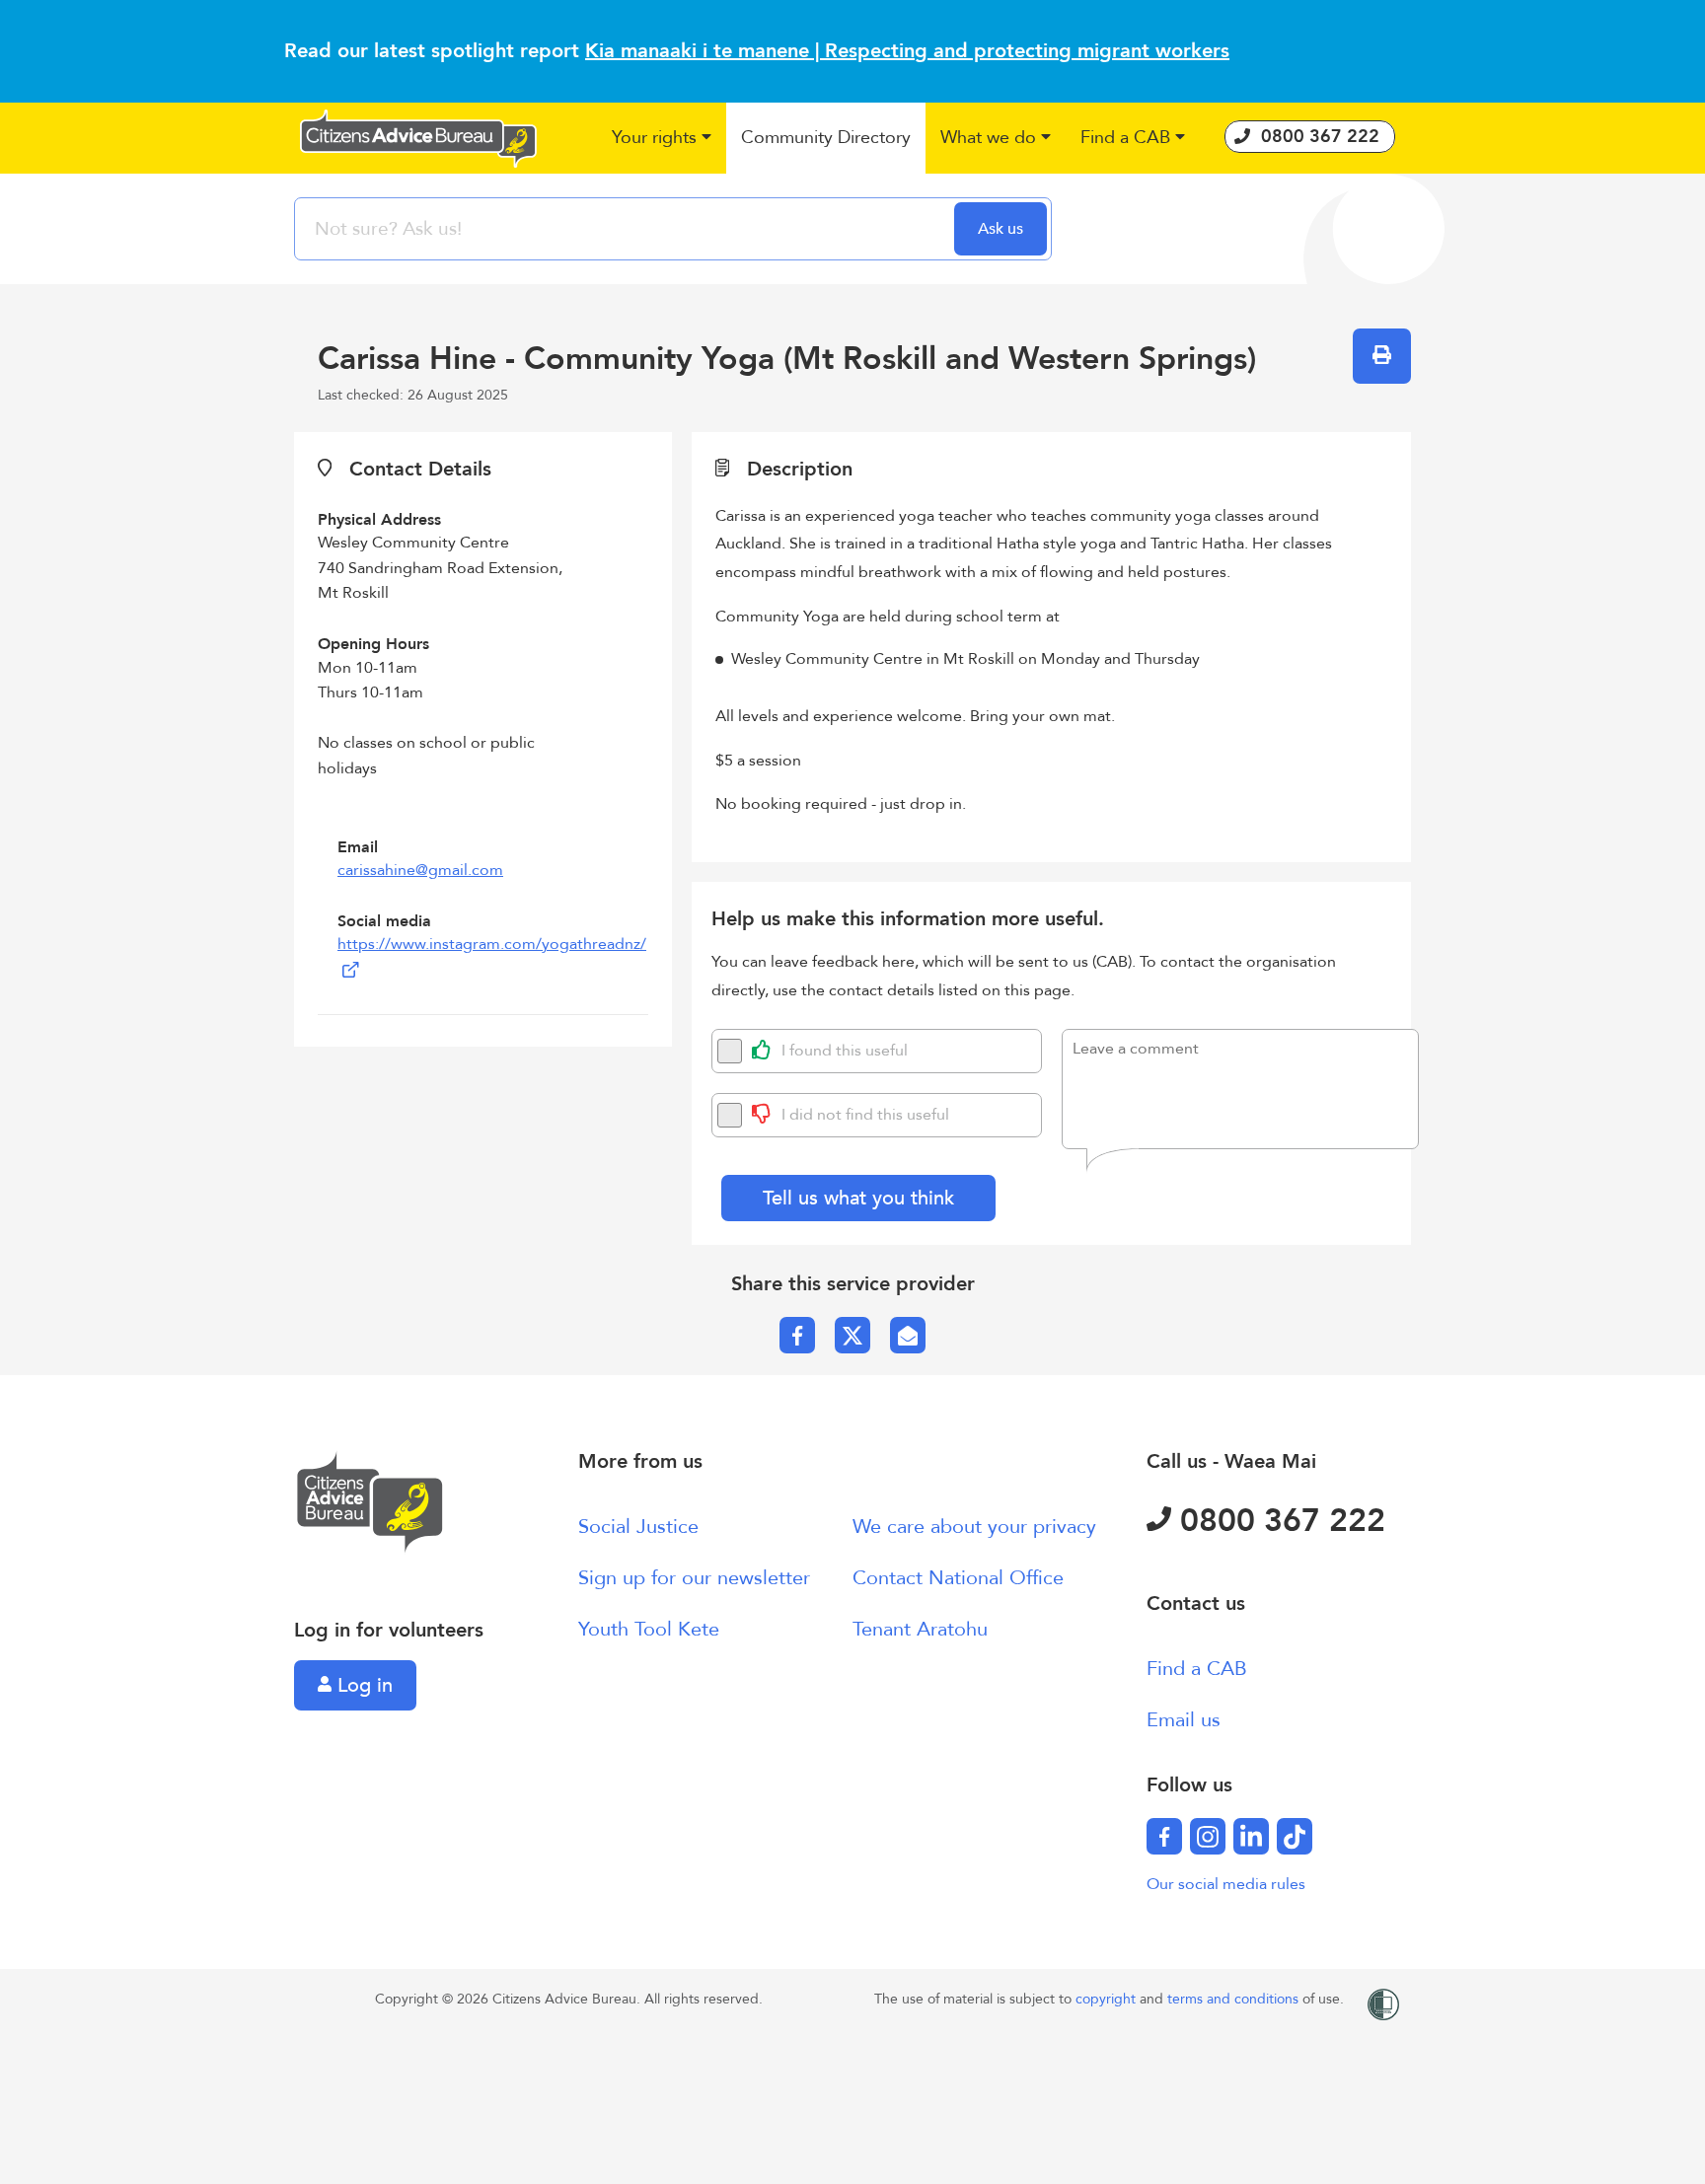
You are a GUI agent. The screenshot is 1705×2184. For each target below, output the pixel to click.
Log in (362, 1685)
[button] (662, 139)
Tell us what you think (858, 1198)
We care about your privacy (974, 1527)
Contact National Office (958, 1578)
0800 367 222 (1278, 1521)
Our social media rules (1226, 1884)
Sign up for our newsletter (694, 1578)
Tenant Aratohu (920, 1629)
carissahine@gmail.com (420, 870)
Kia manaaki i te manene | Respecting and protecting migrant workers (907, 51)
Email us (1184, 1720)
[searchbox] (627, 229)
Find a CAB (1197, 1669)
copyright (1108, 1999)
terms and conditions (1235, 1999)
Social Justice (638, 1527)
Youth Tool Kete (649, 1629)
